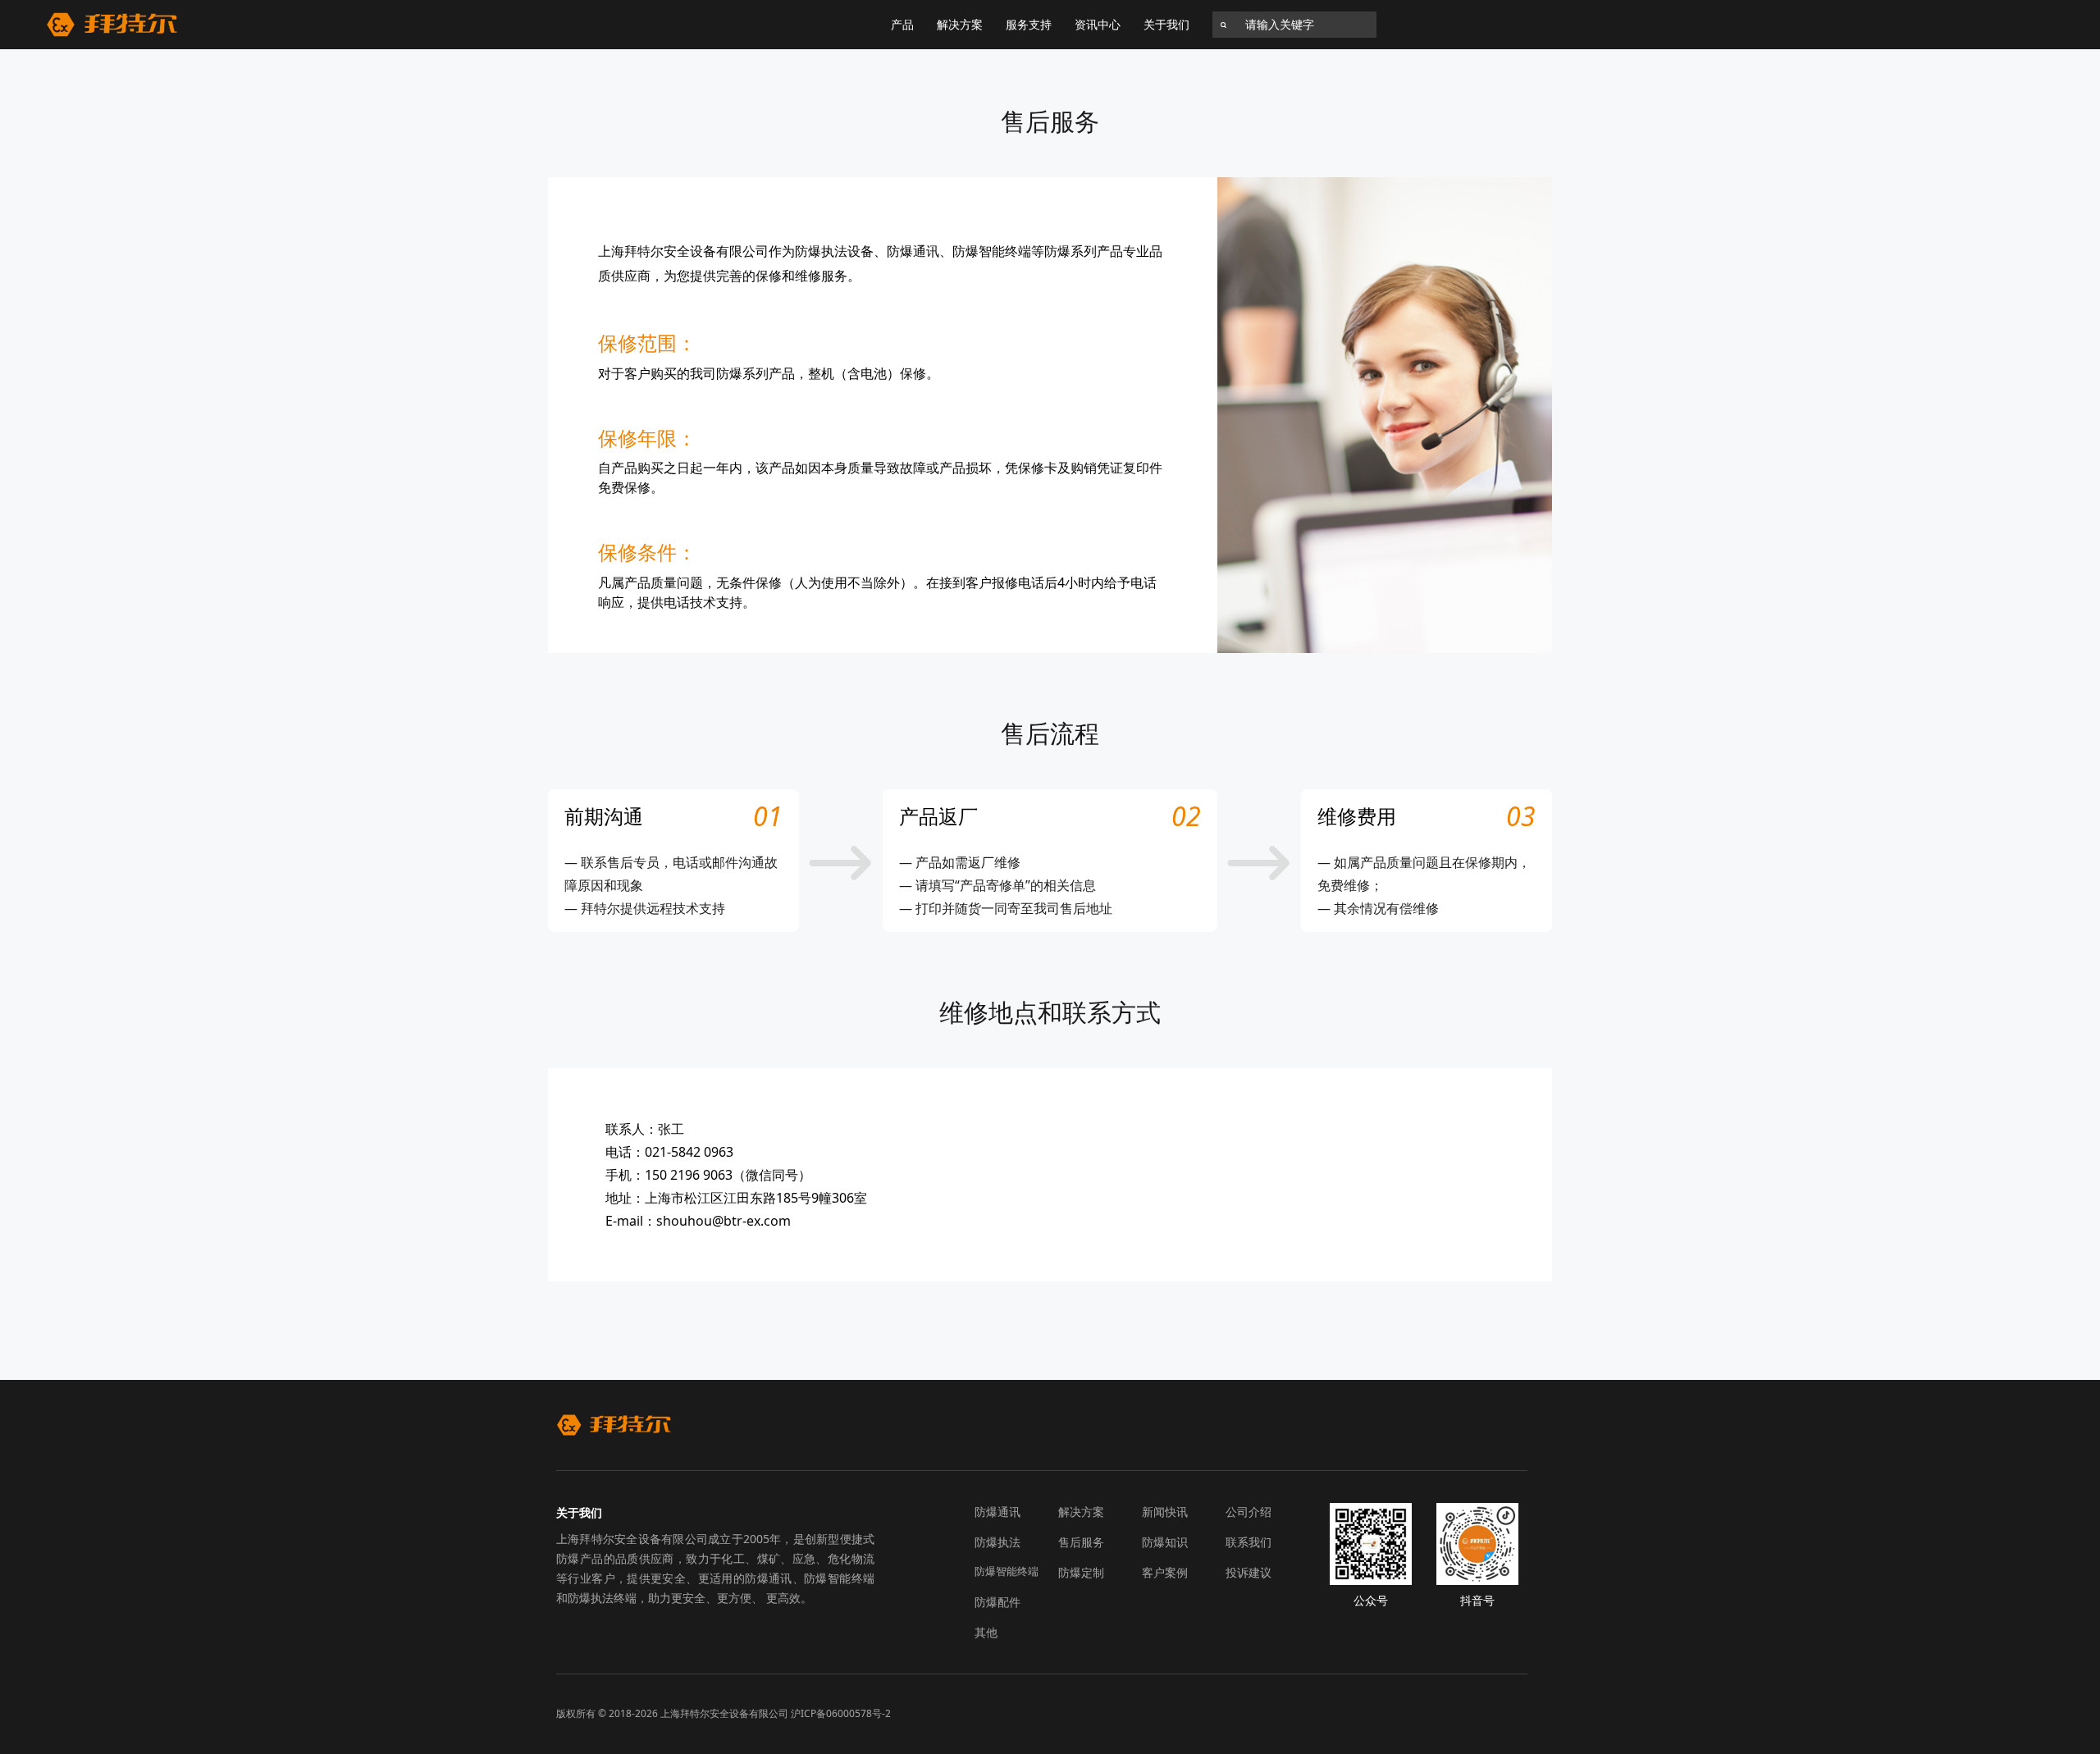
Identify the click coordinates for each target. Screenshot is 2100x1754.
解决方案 (960, 24)
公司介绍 (1249, 1512)
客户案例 (1165, 1572)
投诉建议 (1249, 1572)
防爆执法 (997, 1542)
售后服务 (1081, 1542)
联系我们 (1249, 1542)
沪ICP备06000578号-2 (841, 1713)
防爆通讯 (997, 1512)
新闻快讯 (1165, 1512)
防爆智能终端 (1007, 1571)
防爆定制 (1081, 1572)
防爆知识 (1165, 1542)
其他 (986, 1632)
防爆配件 (997, 1602)
